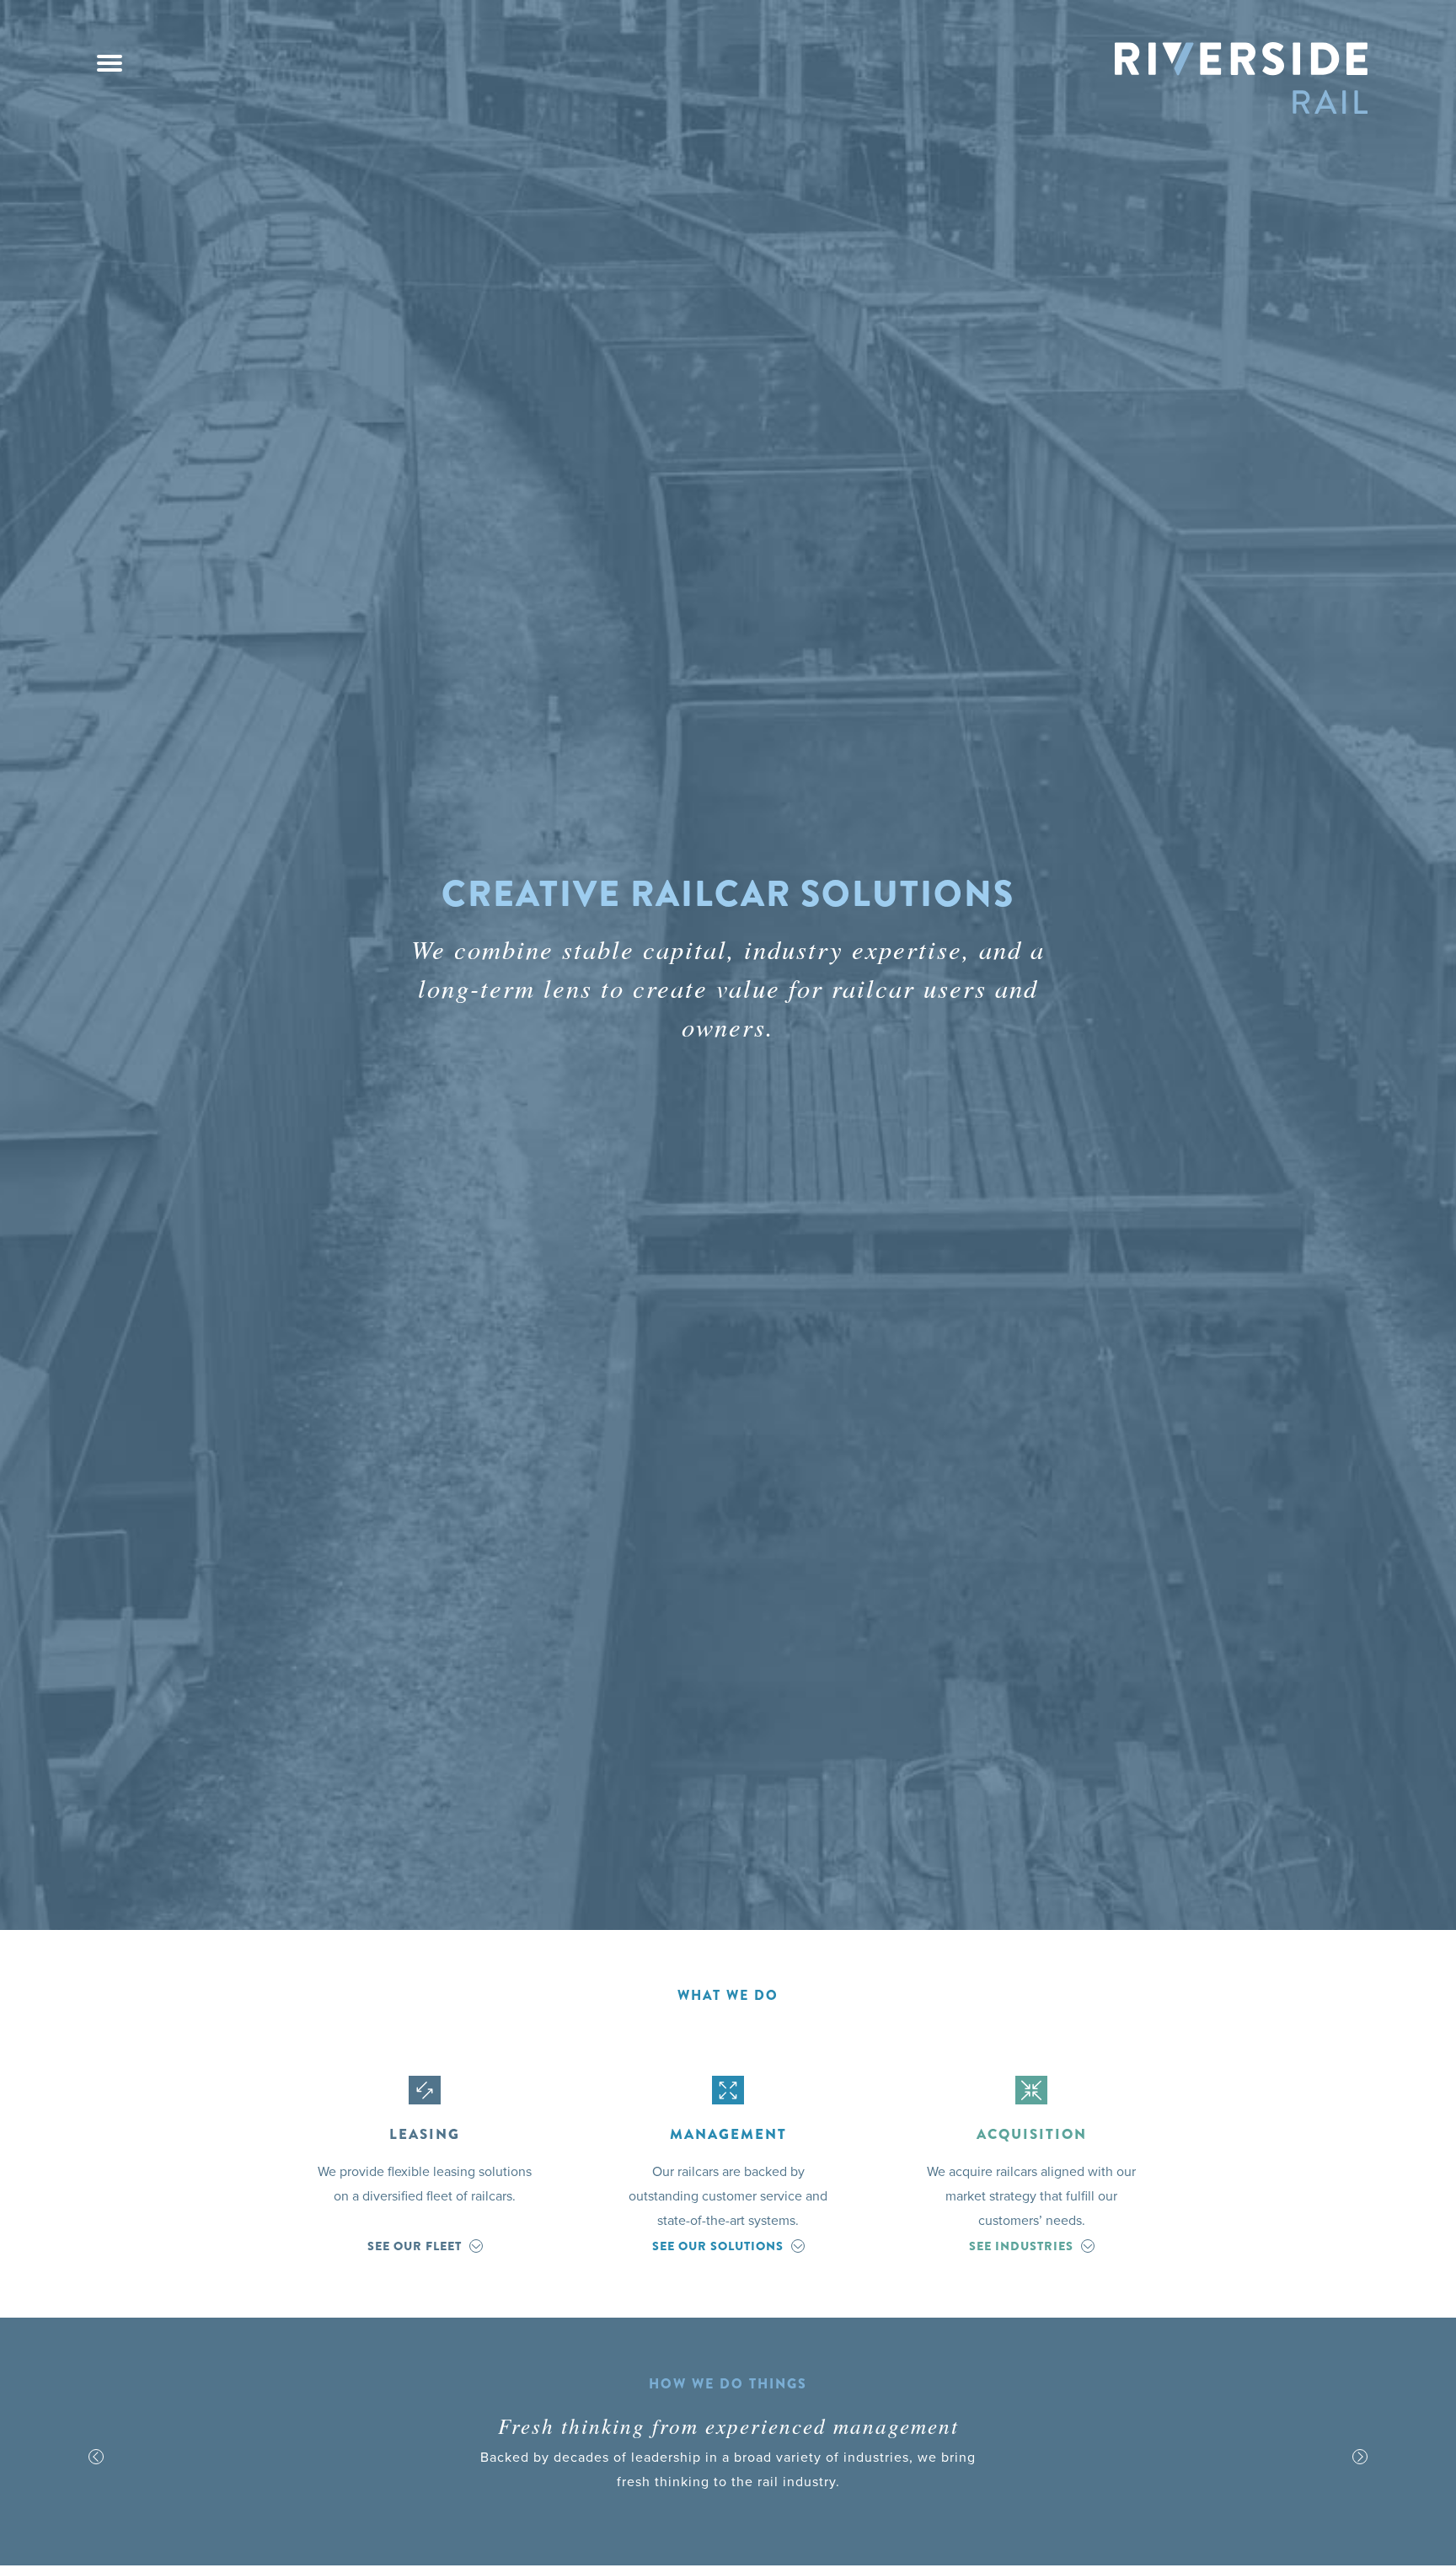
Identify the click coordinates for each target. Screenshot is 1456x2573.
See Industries (1021, 2246)
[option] (728, 2457)
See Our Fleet (415, 2246)
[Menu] (110, 63)
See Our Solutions (718, 2246)
